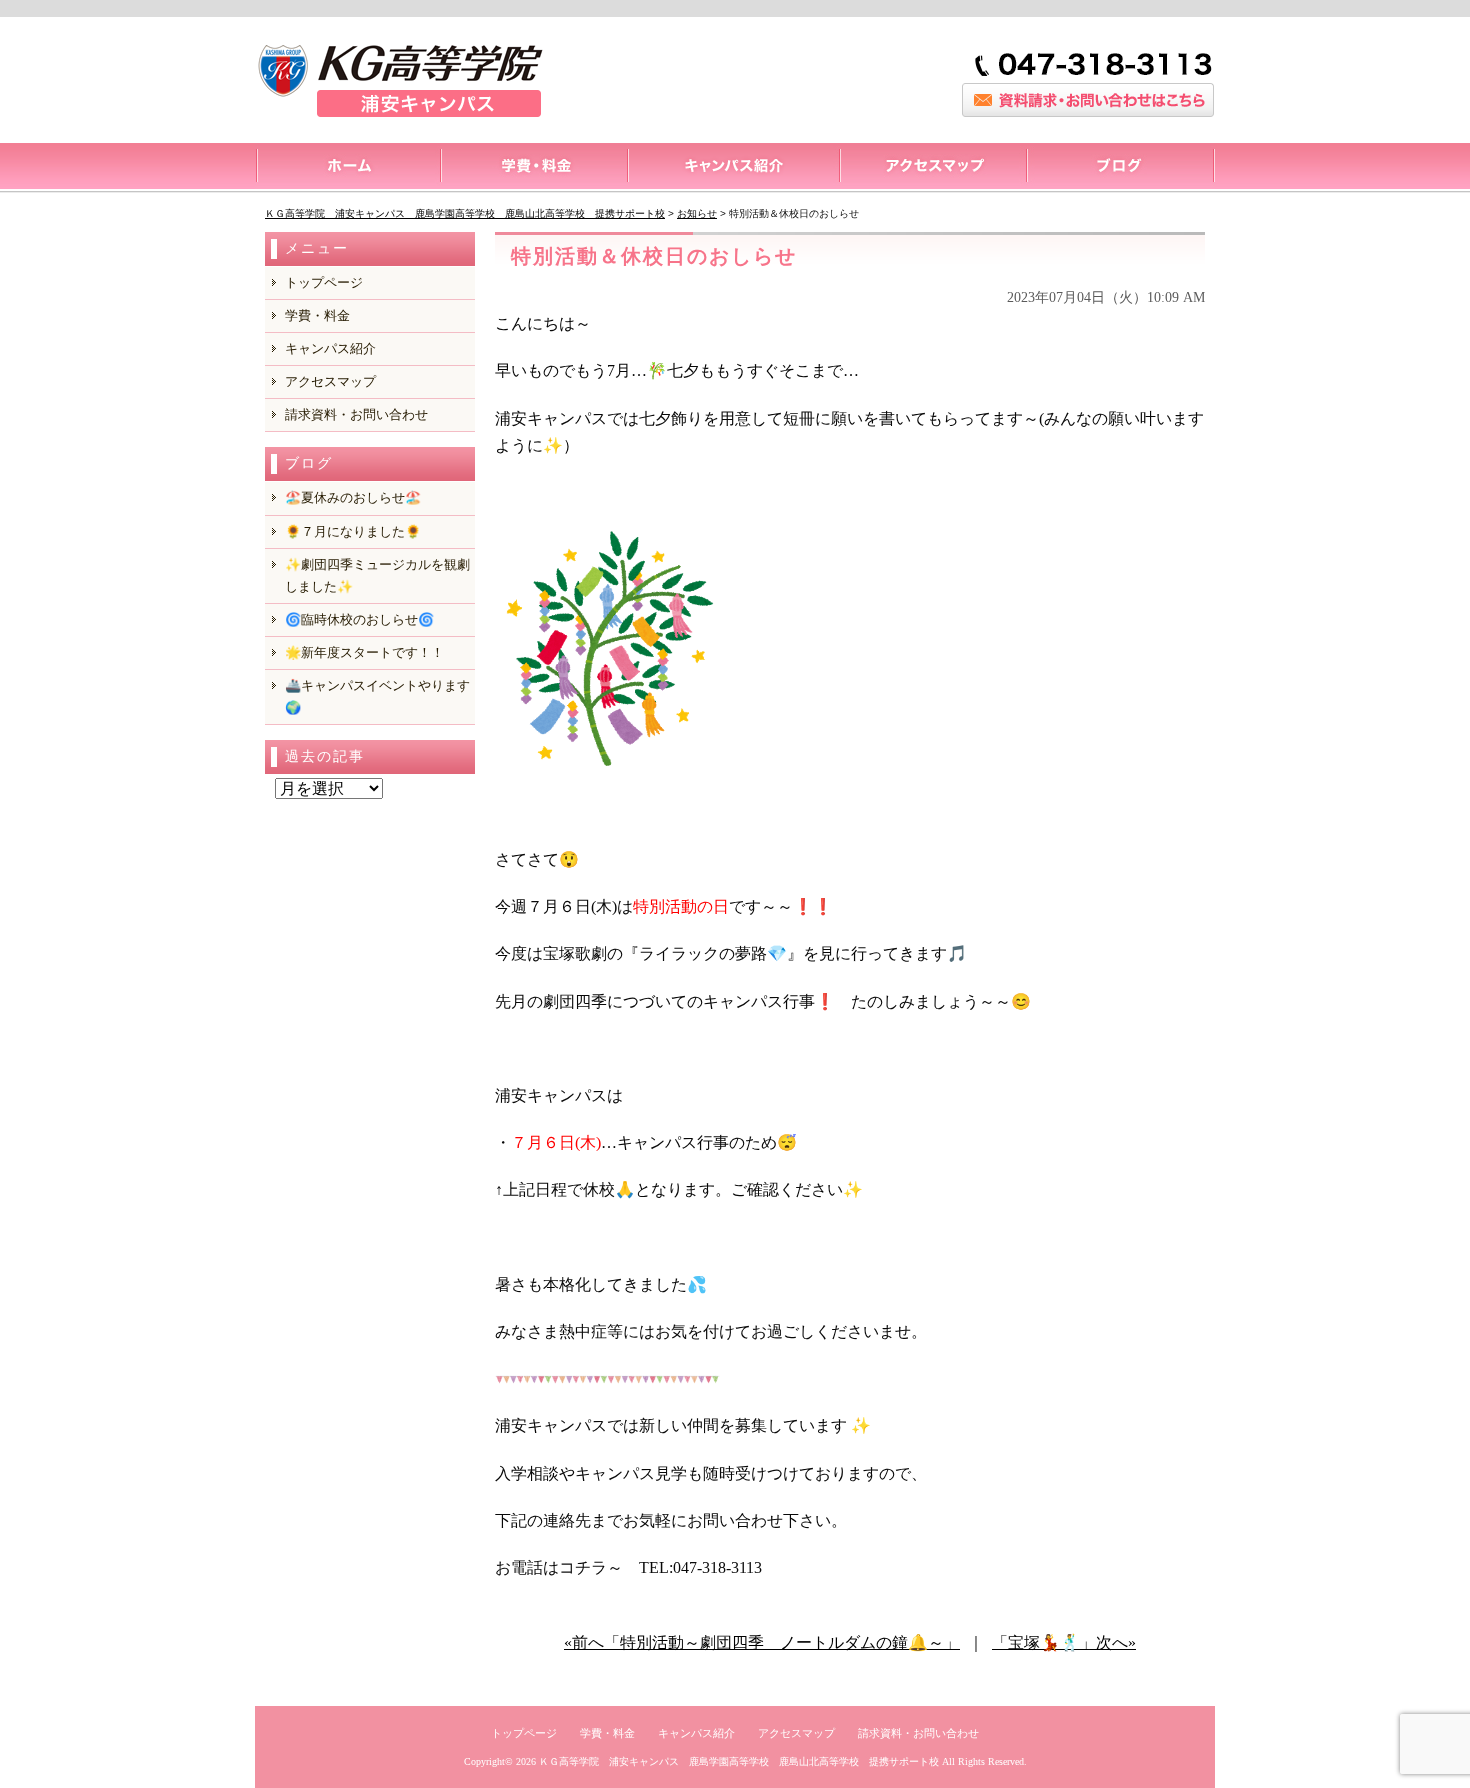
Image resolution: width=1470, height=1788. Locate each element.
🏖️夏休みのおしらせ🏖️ (353, 497)
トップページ (347, 168)
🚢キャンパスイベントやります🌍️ (377, 696)
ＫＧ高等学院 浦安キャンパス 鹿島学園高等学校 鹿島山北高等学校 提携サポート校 (739, 1761)
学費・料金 (317, 315)
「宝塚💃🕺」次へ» (1064, 1642)
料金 (533, 168)
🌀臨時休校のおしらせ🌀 (359, 619)
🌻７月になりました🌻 (353, 531)
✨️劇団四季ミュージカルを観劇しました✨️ (377, 575)
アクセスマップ (932, 168)
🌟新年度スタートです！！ (364, 652)
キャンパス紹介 (733, 168)
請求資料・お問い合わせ (356, 414)
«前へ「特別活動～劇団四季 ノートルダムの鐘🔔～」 (762, 1642)
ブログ (1120, 168)
